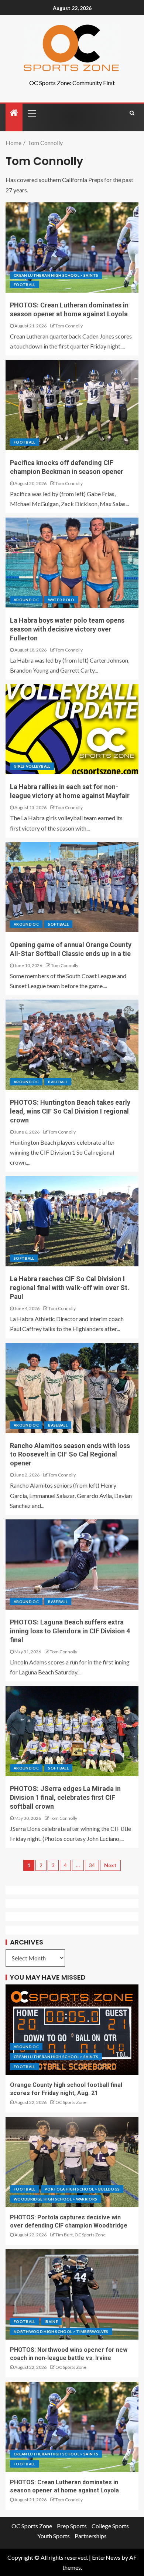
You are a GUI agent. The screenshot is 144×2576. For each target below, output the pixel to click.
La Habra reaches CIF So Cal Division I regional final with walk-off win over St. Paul (70, 1288)
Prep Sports (72, 2526)
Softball (58, 924)
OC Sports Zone (71, 2102)
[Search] (132, 113)
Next (110, 1865)
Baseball (58, 1082)
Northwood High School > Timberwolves (61, 2331)
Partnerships (91, 2536)
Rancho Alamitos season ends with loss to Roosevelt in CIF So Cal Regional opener (70, 1454)
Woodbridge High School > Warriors (56, 2199)
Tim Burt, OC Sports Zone (80, 2235)
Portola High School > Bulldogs (82, 2189)
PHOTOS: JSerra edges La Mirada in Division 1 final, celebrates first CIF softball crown (65, 1797)
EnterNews (106, 2557)
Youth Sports (54, 2536)
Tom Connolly (69, 326)
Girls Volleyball (32, 766)
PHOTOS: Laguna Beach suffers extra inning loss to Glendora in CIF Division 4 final (70, 1631)
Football (25, 284)
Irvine (51, 2321)
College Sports (110, 2526)
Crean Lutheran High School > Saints (56, 275)
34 (92, 1865)
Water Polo (61, 600)
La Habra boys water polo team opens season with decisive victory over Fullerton (67, 629)
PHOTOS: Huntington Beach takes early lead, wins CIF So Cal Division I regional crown (70, 1111)
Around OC (26, 600)
